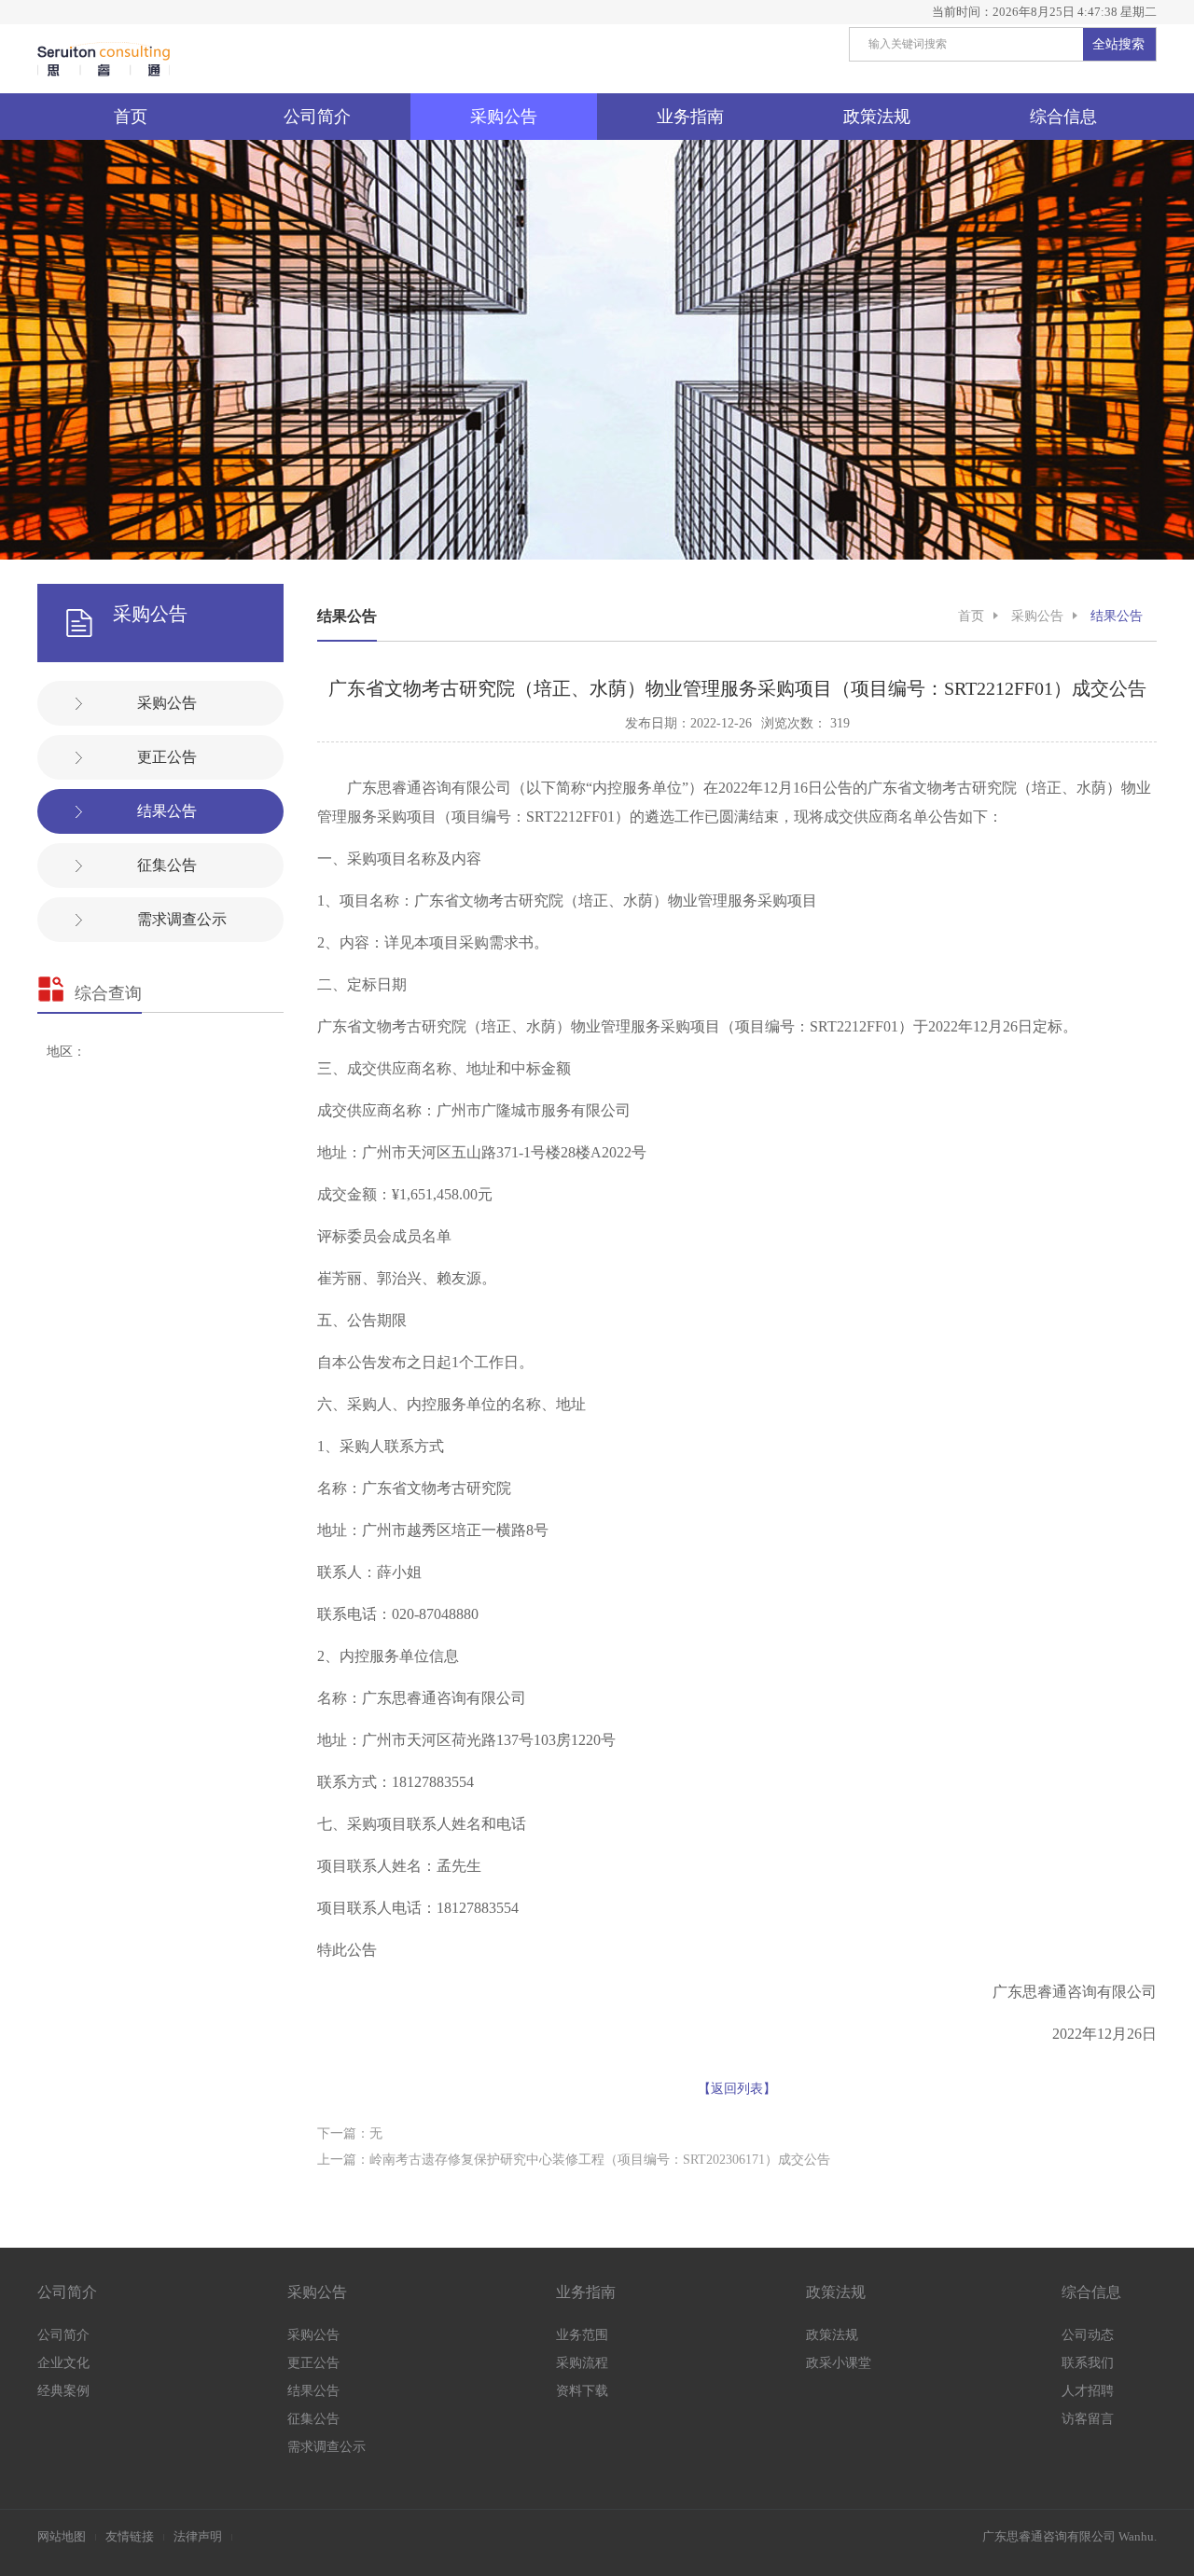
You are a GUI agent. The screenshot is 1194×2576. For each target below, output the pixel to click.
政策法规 (877, 117)
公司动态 (1088, 2335)
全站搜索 (1118, 44)
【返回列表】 (737, 2089)
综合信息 (1063, 117)
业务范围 (582, 2335)
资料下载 (582, 2391)
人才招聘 (1088, 2391)
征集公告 (167, 865)
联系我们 (1088, 2363)
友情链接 (130, 2536)
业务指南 (690, 117)
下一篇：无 (350, 2133)
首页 (131, 117)
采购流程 (582, 2363)
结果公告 (167, 811)
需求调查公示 (182, 919)
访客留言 (1088, 2419)
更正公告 (167, 757)
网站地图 (62, 2536)
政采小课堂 (839, 2363)
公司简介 (317, 117)
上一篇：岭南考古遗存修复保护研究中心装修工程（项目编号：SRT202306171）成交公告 (574, 2160)
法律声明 (198, 2536)
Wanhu (1136, 2536)
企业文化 (63, 2363)
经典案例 (63, 2391)
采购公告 (504, 117)
